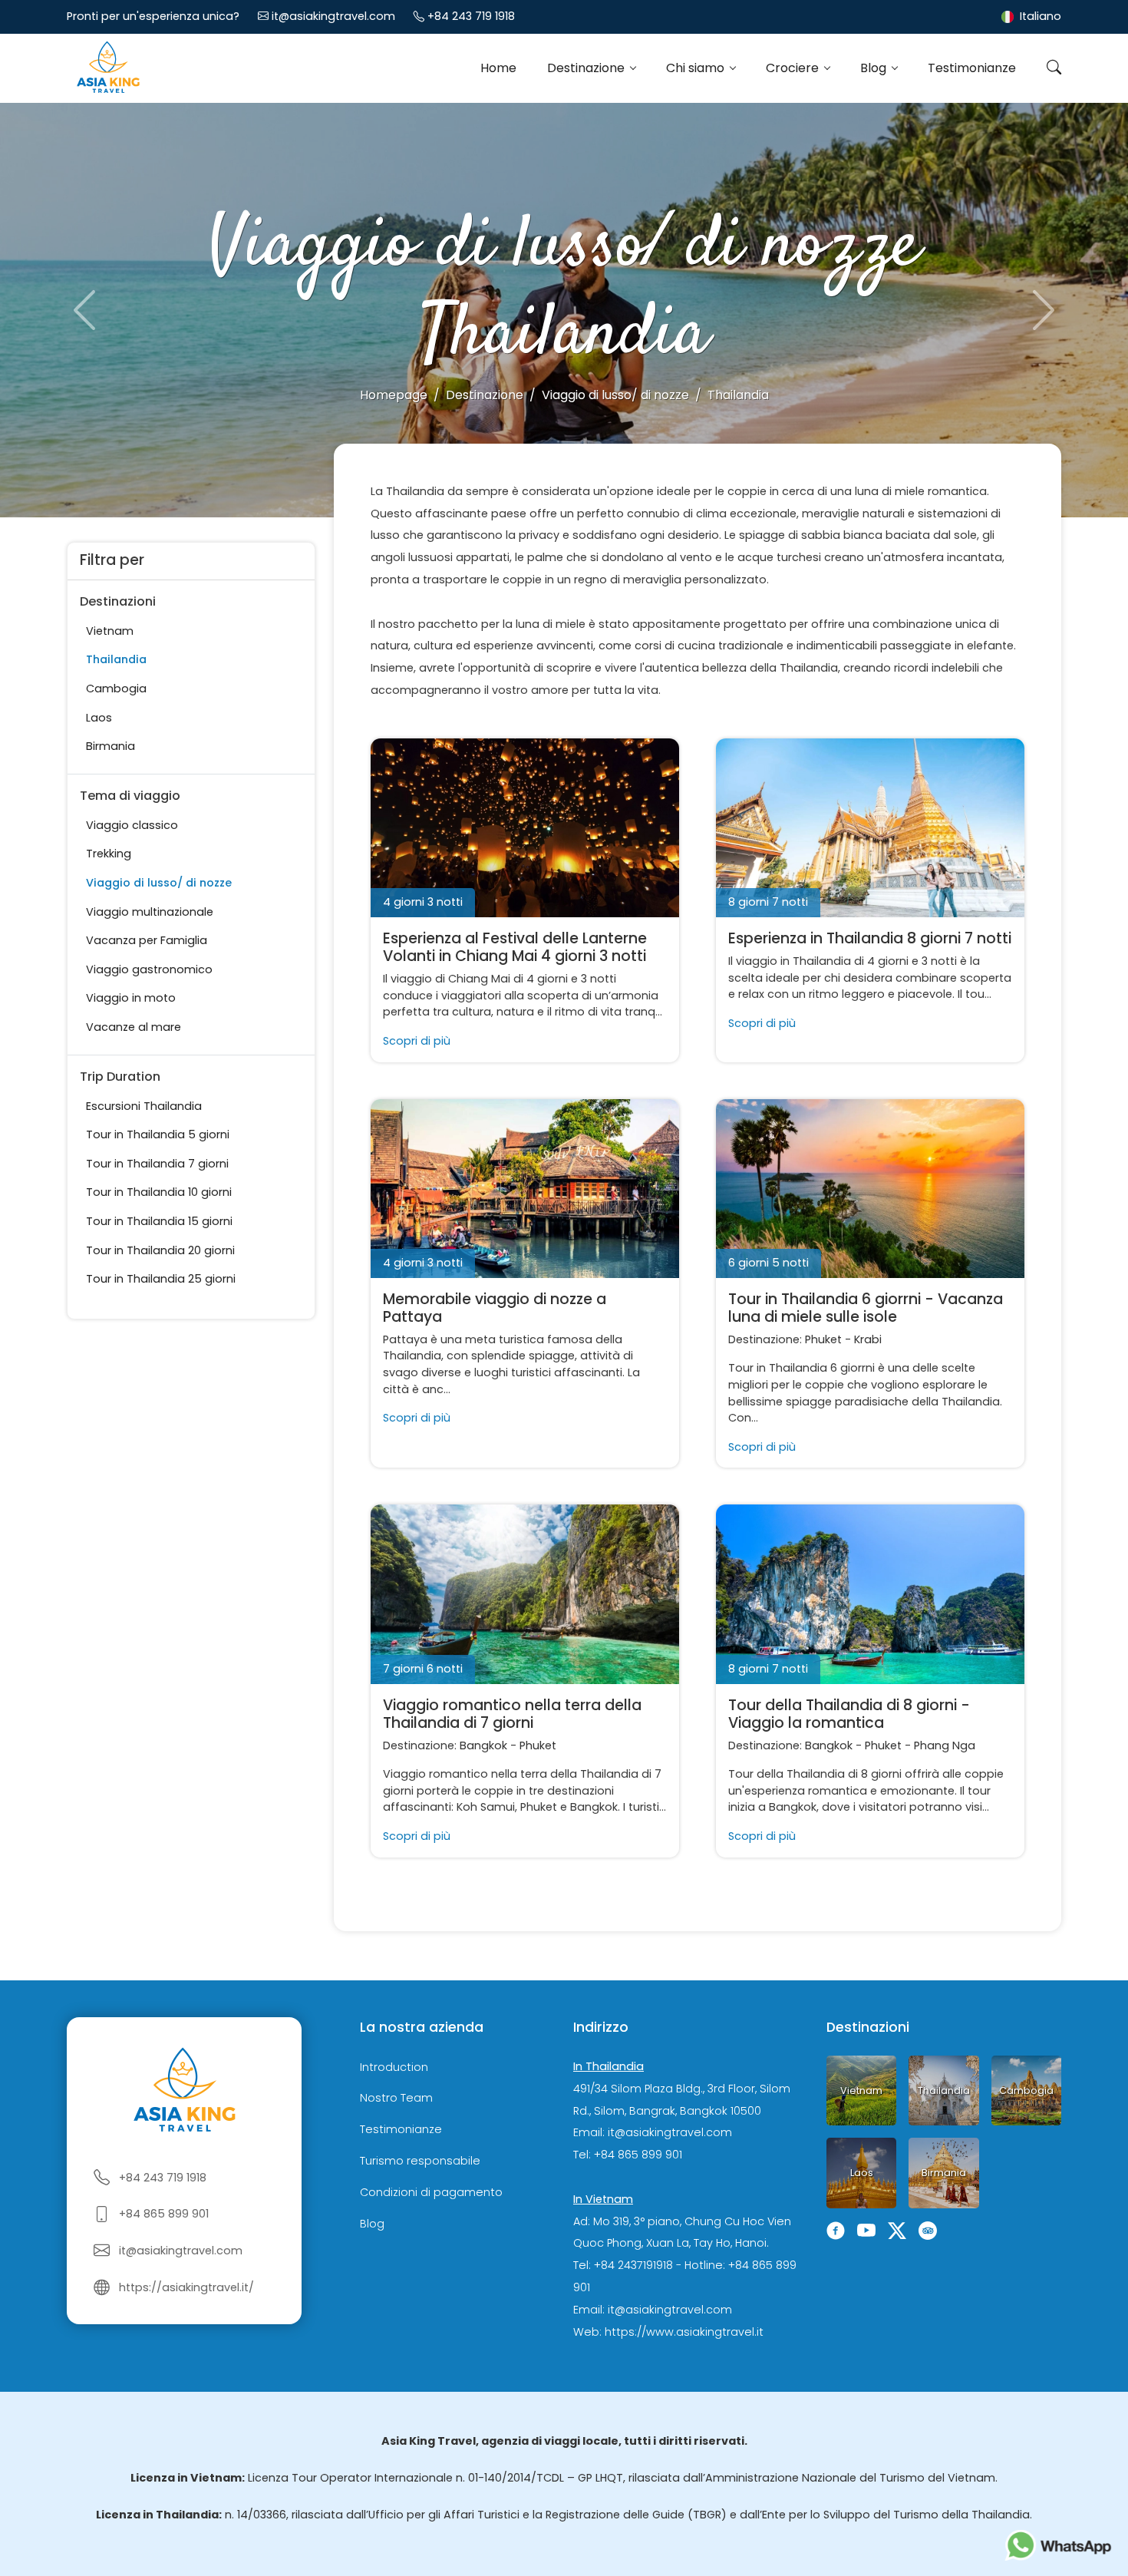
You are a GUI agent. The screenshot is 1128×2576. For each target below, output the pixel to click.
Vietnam (110, 631)
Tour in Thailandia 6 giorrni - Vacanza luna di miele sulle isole (866, 1308)
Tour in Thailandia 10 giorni (159, 1192)
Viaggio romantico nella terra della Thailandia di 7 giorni (512, 1714)
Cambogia (116, 689)
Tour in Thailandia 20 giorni (160, 1250)
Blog (875, 68)
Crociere (794, 68)
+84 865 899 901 (164, 2214)
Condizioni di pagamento (431, 2192)
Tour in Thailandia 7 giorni (157, 1164)
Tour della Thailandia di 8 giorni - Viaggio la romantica (849, 1714)
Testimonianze (972, 68)
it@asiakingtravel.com (333, 16)
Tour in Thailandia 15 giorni (159, 1221)
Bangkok (483, 1745)
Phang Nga (945, 1745)
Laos (99, 718)
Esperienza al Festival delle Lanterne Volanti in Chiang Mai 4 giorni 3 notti (515, 947)
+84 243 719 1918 (471, 16)
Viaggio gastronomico (149, 969)
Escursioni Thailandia (144, 1106)
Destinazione (587, 68)
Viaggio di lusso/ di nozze (159, 883)
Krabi (868, 1339)
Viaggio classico (132, 825)
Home (498, 68)
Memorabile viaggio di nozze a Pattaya (495, 1308)
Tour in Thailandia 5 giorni (158, 1134)
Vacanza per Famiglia (147, 940)
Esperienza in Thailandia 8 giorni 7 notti (870, 938)
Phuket (823, 1339)
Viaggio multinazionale (150, 912)
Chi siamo (697, 68)
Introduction (394, 2067)
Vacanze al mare (134, 1027)
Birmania (110, 746)
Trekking (109, 854)
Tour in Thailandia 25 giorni (161, 1279)
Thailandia (116, 659)
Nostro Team (396, 2099)
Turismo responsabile (420, 2161)
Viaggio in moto (131, 998)
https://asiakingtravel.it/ (186, 2287)
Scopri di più (417, 1041)
